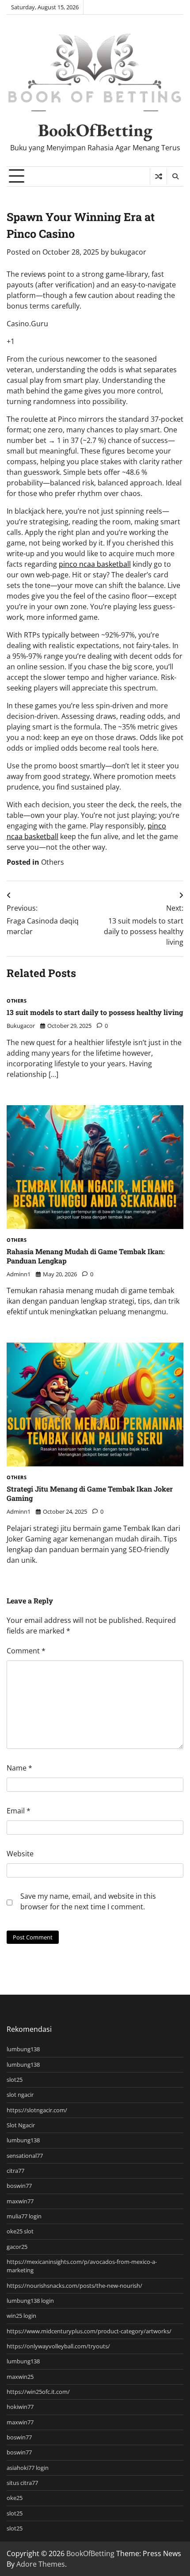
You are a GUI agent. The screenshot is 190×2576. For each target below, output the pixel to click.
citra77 (15, 2171)
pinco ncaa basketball (95, 564)
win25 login (21, 2316)
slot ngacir (20, 2095)
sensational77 (25, 2156)
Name (19, 1768)
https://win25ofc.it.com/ (38, 2392)
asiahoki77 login (28, 2468)
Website (20, 1854)
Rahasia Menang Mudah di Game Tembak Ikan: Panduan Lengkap (86, 1256)
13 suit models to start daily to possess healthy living (95, 1012)
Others (53, 862)
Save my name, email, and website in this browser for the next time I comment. (88, 1901)
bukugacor (128, 252)
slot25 (15, 2080)
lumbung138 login (30, 2301)
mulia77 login (24, 2216)
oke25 (15, 2498)
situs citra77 (22, 2483)
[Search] (175, 176)
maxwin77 (20, 2201)
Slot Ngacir (21, 2125)
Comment (26, 1651)
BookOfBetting (95, 130)
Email (19, 1811)
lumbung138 (23, 2049)
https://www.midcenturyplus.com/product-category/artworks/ (89, 2331)
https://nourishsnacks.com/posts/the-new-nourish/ (74, 2286)
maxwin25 (20, 2377)
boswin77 (19, 2186)
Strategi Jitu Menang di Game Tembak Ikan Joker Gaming (90, 1493)
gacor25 (17, 2247)
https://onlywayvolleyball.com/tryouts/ (58, 2346)
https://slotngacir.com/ (37, 2110)
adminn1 (19, 1274)
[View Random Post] (158, 176)
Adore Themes (41, 2564)
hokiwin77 (20, 2407)
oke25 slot (20, 2231)
